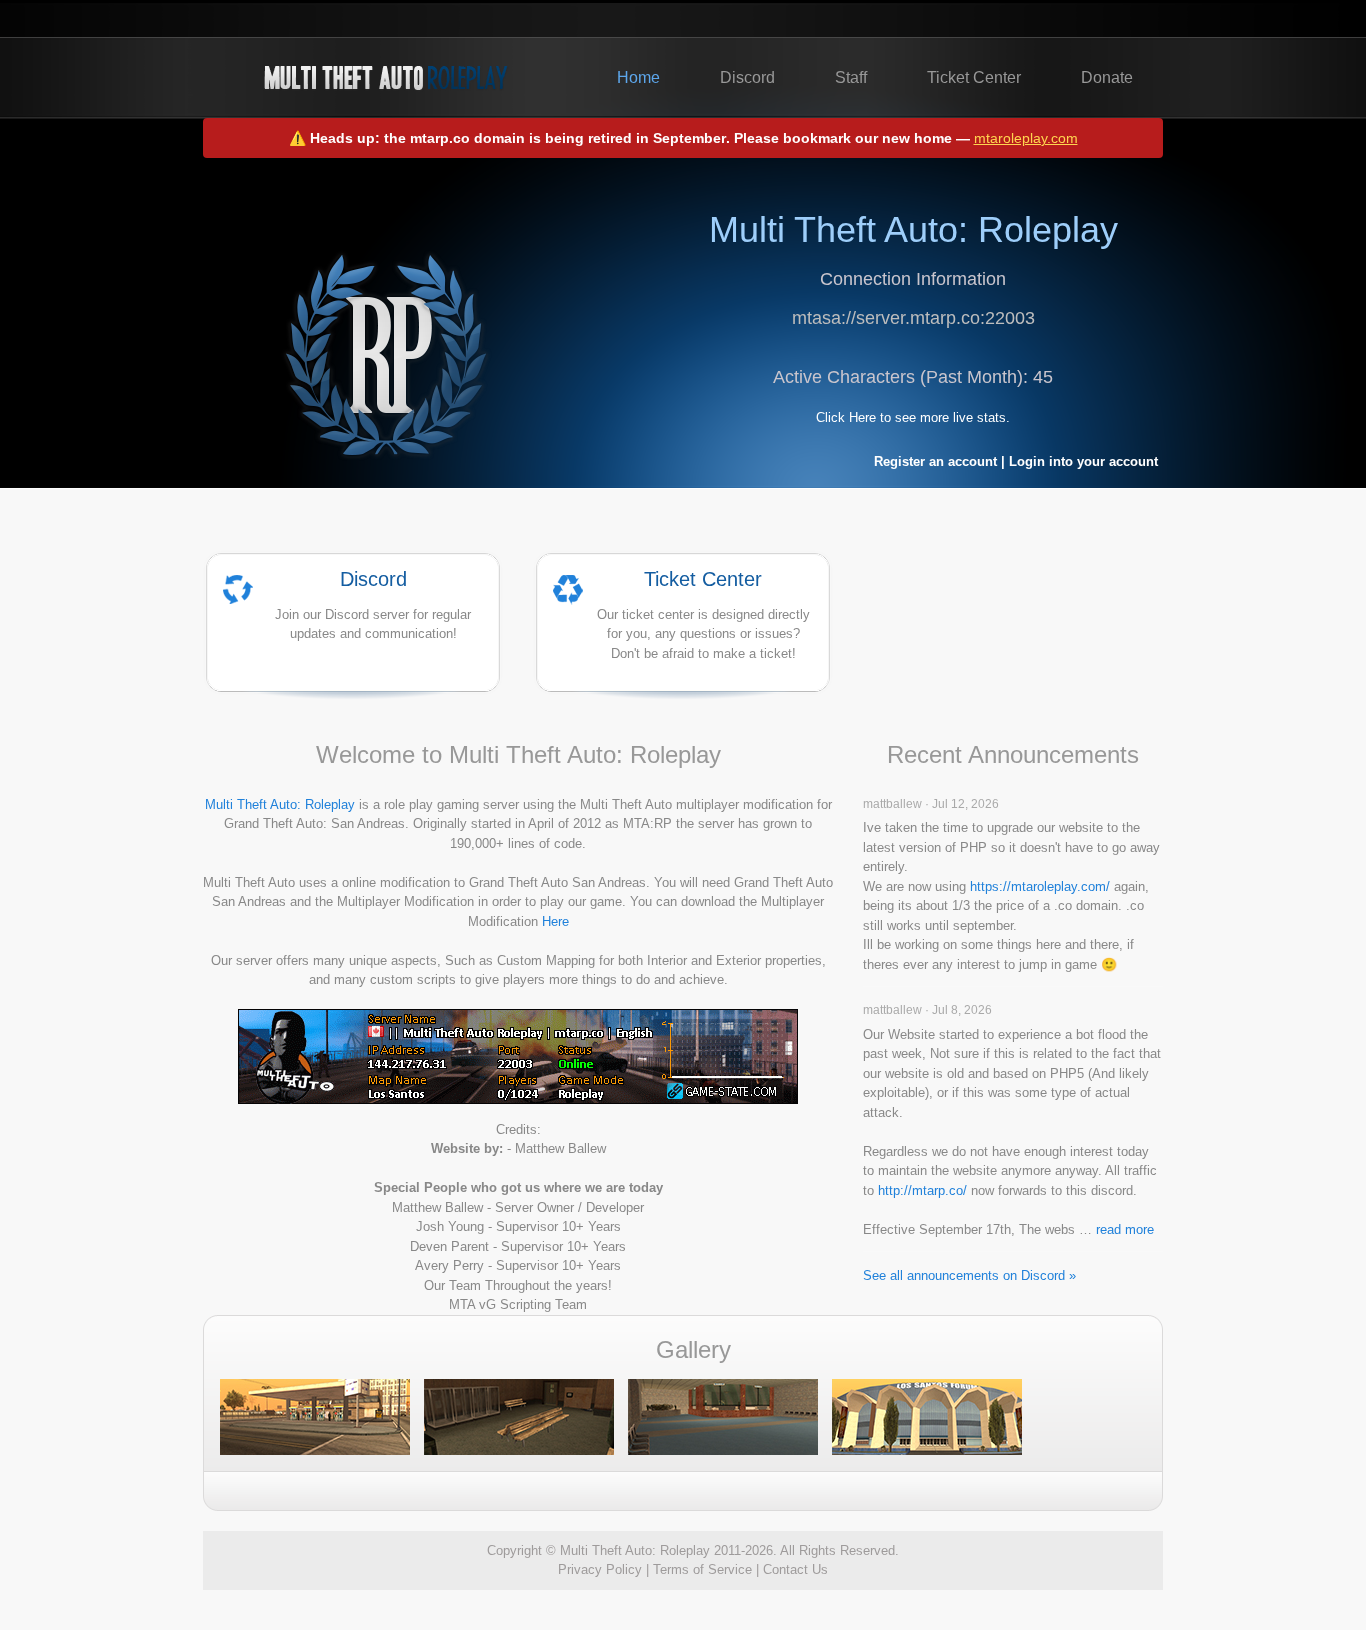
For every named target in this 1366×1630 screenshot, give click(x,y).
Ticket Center (974, 77)
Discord (747, 77)
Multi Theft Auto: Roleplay (280, 804)
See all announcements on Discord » (969, 1275)
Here (555, 921)
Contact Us (795, 1569)
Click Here (846, 417)
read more (1125, 1229)
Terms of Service (702, 1569)
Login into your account (1083, 461)
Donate (1107, 77)
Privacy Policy (600, 1569)
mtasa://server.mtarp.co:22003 (913, 318)
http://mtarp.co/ (922, 1190)
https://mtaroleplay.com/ (1040, 886)
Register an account (935, 461)
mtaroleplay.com (1026, 138)
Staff (851, 77)
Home (638, 77)
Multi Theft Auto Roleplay (385, 78)
